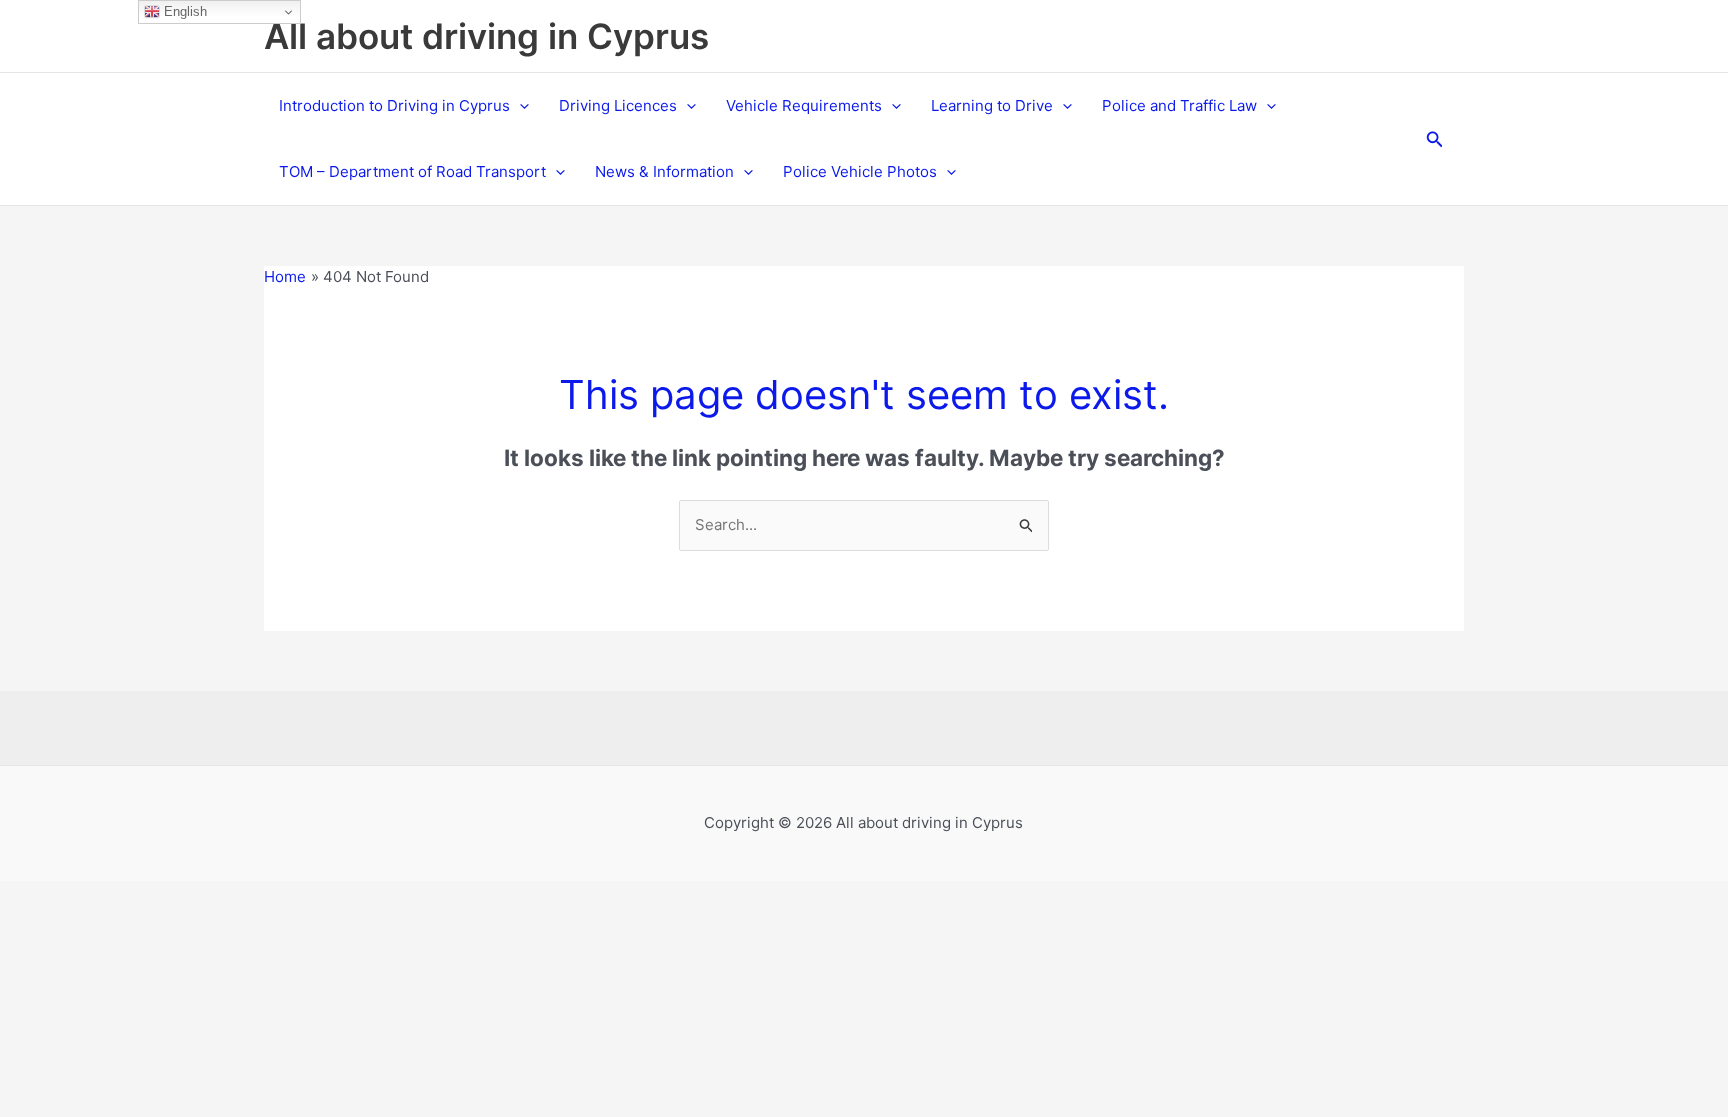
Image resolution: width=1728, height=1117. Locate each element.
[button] (519, 106)
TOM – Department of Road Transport (412, 171)
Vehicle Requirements (804, 105)
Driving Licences (618, 105)
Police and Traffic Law (1179, 105)
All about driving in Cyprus (486, 36)
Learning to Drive (992, 105)
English (183, 11)
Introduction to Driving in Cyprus (394, 105)
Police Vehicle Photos (860, 171)
